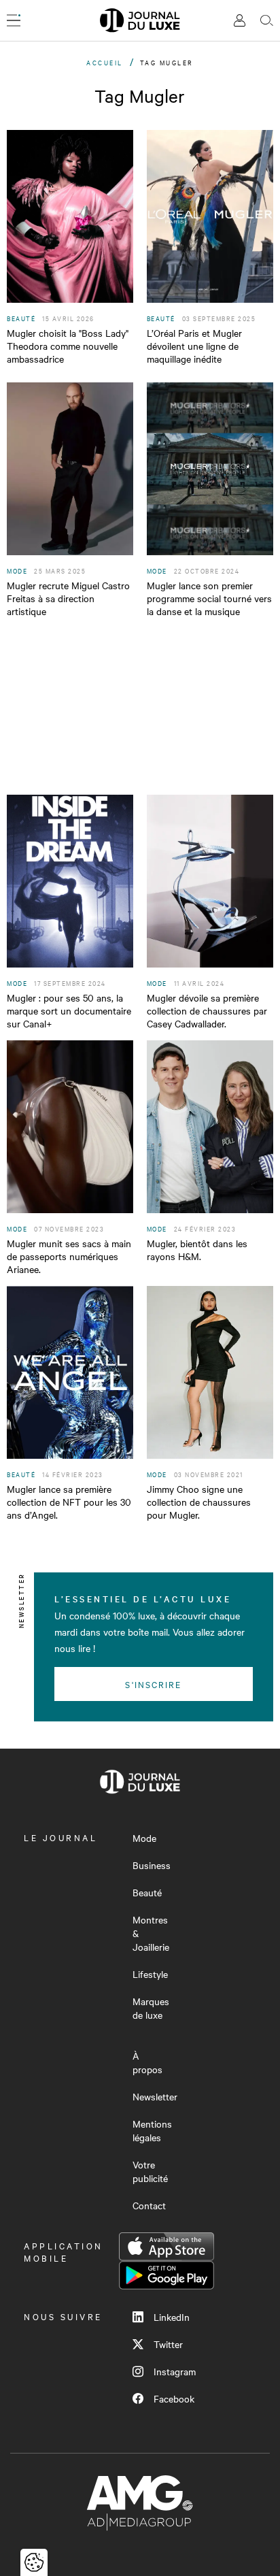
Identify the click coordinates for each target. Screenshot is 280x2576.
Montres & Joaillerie (151, 1933)
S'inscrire (153, 1684)
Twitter (168, 2344)
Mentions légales (152, 2130)
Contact (149, 2205)
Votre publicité (150, 2171)
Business (152, 1865)
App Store (167, 2247)
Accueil (105, 62)
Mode (144, 1838)
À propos (147, 2062)
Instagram (175, 2371)
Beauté (147, 1892)
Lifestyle (150, 1974)
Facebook (174, 2398)
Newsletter (155, 2096)
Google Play (167, 2275)
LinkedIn (172, 2317)
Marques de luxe (151, 2008)
